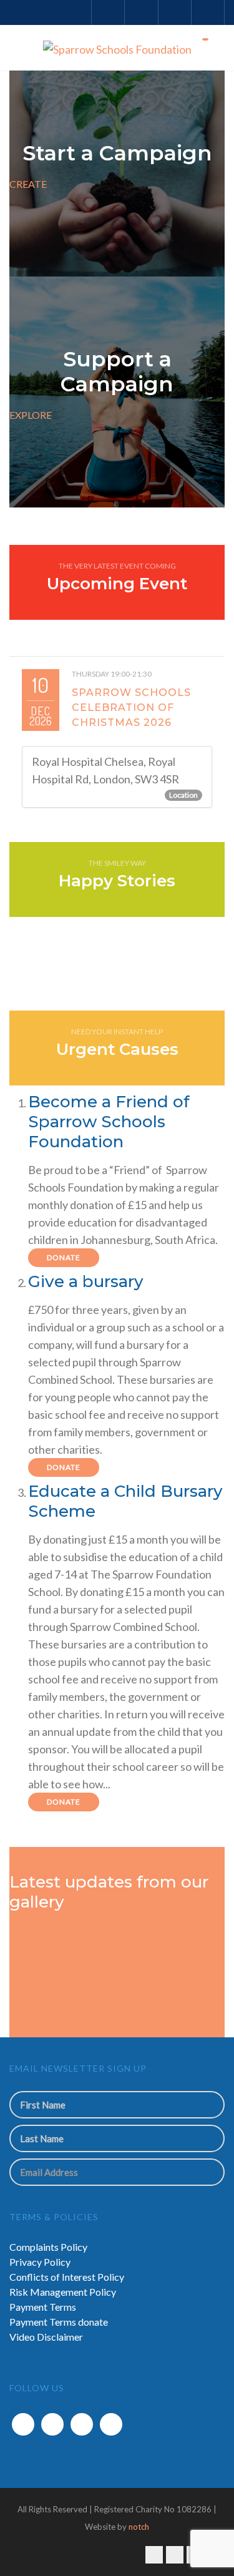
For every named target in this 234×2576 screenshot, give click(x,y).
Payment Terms (43, 2307)
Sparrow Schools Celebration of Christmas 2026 (131, 708)
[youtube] (111, 2424)
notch (139, 2527)
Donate (64, 1257)
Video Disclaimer (46, 2337)
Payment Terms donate (59, 2322)
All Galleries (35, 1927)
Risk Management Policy (63, 2292)
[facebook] (23, 2424)
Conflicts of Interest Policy (67, 2277)
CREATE (28, 184)
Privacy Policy (40, 2262)
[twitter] (52, 2424)
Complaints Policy (48, 2247)
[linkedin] (82, 2424)
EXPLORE (31, 415)
